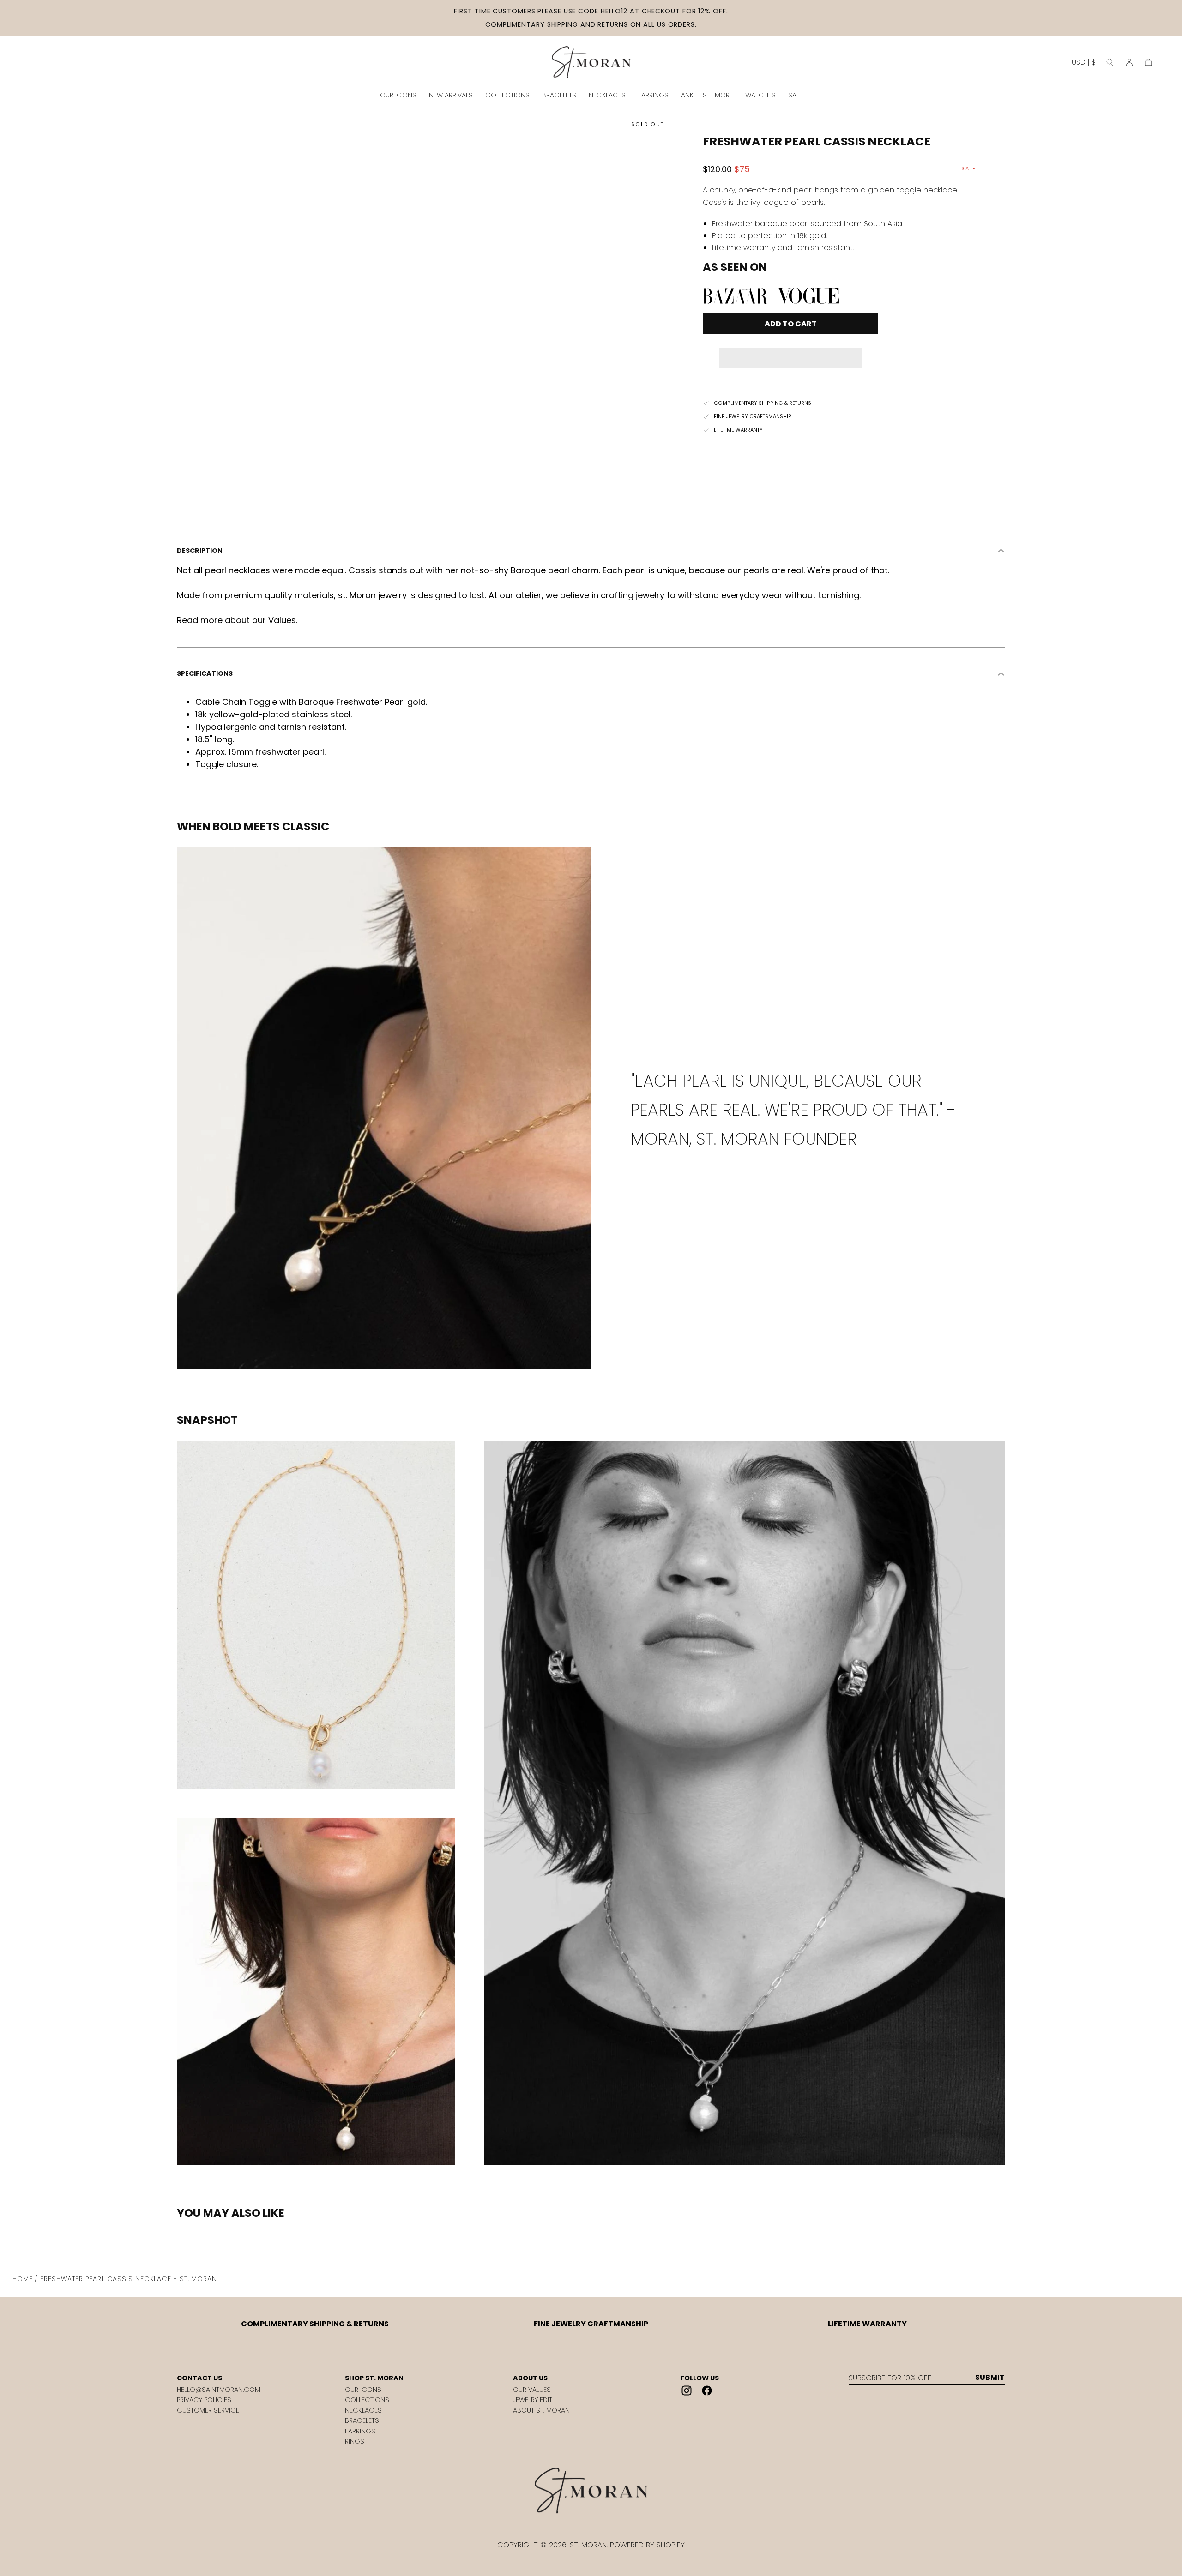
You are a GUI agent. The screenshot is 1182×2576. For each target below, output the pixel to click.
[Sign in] (1129, 62)
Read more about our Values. (237, 620)
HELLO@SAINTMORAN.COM (219, 2390)
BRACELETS (559, 95)
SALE (795, 95)
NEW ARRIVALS (451, 95)
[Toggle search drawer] (1110, 62)
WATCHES (760, 95)
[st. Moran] (591, 2491)
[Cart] (1148, 62)
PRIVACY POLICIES (204, 2400)
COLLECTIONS (507, 95)
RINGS (355, 2441)
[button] (790, 351)
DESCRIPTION (200, 551)
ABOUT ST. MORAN (541, 2410)
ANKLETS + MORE (707, 95)
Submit (990, 2378)
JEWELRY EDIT (533, 2400)
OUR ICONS (398, 95)
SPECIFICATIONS (205, 673)
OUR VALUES (532, 2390)
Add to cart (791, 324)
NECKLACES (607, 95)
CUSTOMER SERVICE (208, 2410)
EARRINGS (653, 95)
